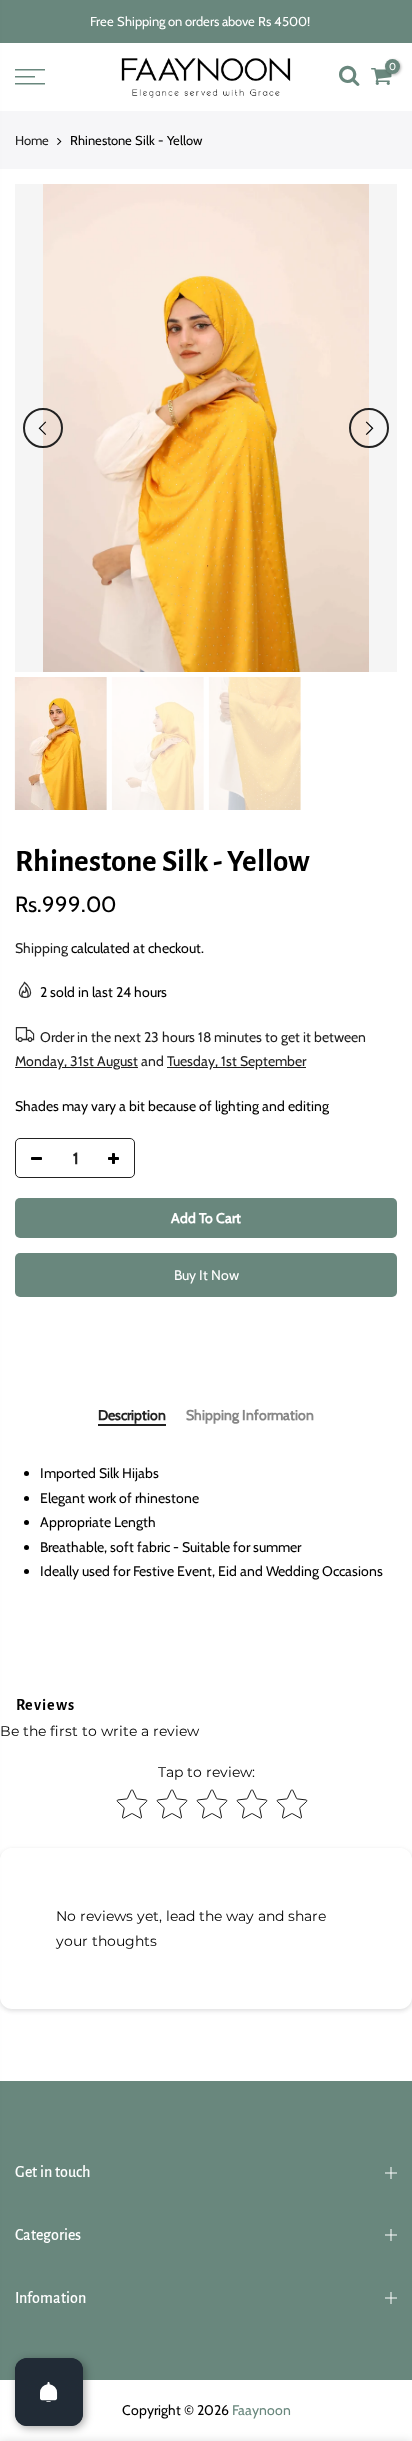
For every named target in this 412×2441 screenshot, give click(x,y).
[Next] (369, 428)
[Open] (49, 2392)
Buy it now (206, 1275)
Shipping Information (250, 1415)
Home (32, 140)
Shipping (41, 948)
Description (132, 1415)
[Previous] (43, 428)
